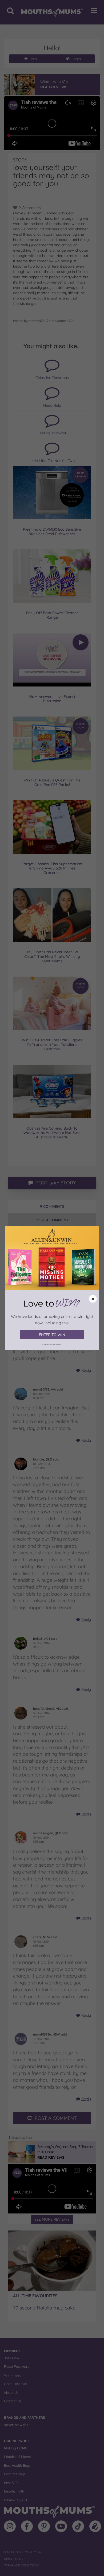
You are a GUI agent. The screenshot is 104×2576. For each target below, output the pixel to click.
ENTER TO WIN (52, 1335)
